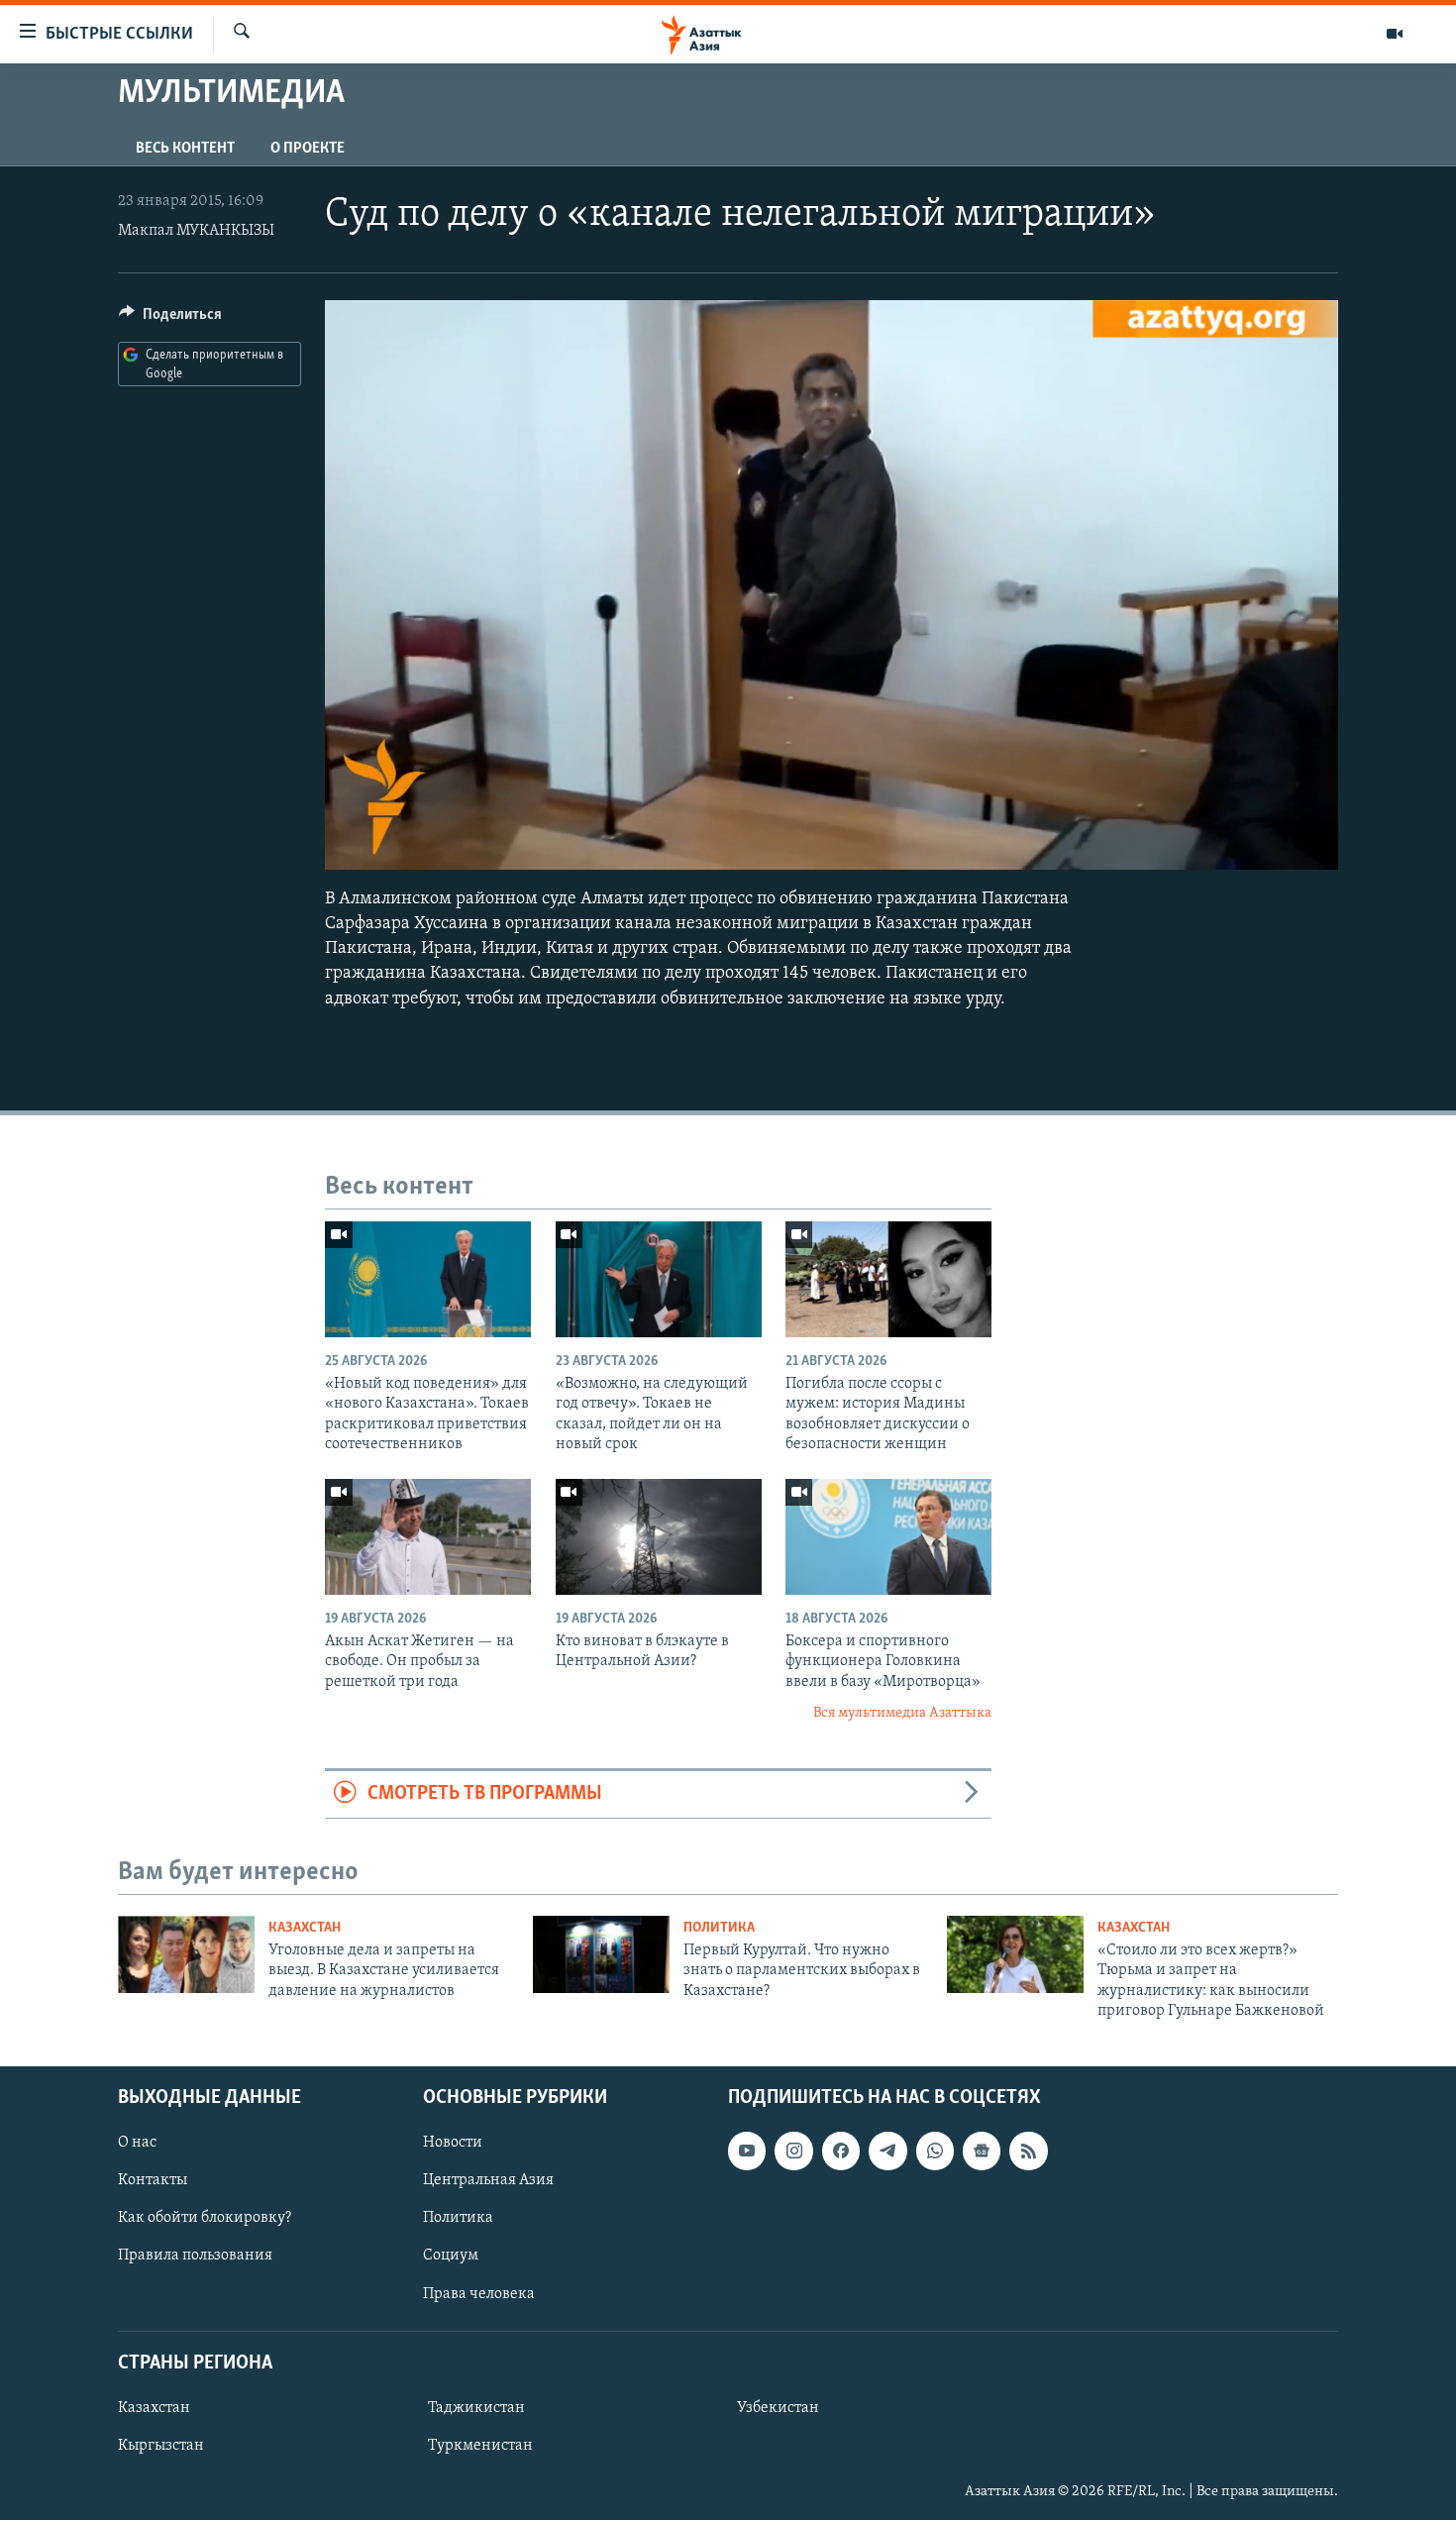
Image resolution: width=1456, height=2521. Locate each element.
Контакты (153, 2181)
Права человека (479, 2294)
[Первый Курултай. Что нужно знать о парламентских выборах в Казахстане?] (601, 1954)
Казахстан (305, 1928)
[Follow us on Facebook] (841, 2152)
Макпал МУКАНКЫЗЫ (196, 231)
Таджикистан (476, 2408)
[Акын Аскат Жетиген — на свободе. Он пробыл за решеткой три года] (428, 1537)
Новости (453, 2144)
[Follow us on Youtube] (747, 2152)
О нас (137, 2144)
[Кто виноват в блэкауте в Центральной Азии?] (659, 1537)
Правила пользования (195, 2257)
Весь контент (185, 149)
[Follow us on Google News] (982, 2152)
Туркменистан (480, 2446)
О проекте (308, 149)
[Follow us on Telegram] (887, 2152)
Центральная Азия (488, 2181)
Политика (719, 1928)
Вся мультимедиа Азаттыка (902, 1713)
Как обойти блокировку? (205, 2219)
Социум (451, 2257)
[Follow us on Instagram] (793, 2152)
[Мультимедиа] (1395, 34)
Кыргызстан (161, 2446)
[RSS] (1028, 2152)
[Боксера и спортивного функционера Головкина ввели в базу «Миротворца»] (888, 1537)
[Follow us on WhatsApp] (935, 2152)
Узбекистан (778, 2408)
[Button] (170, 319)
